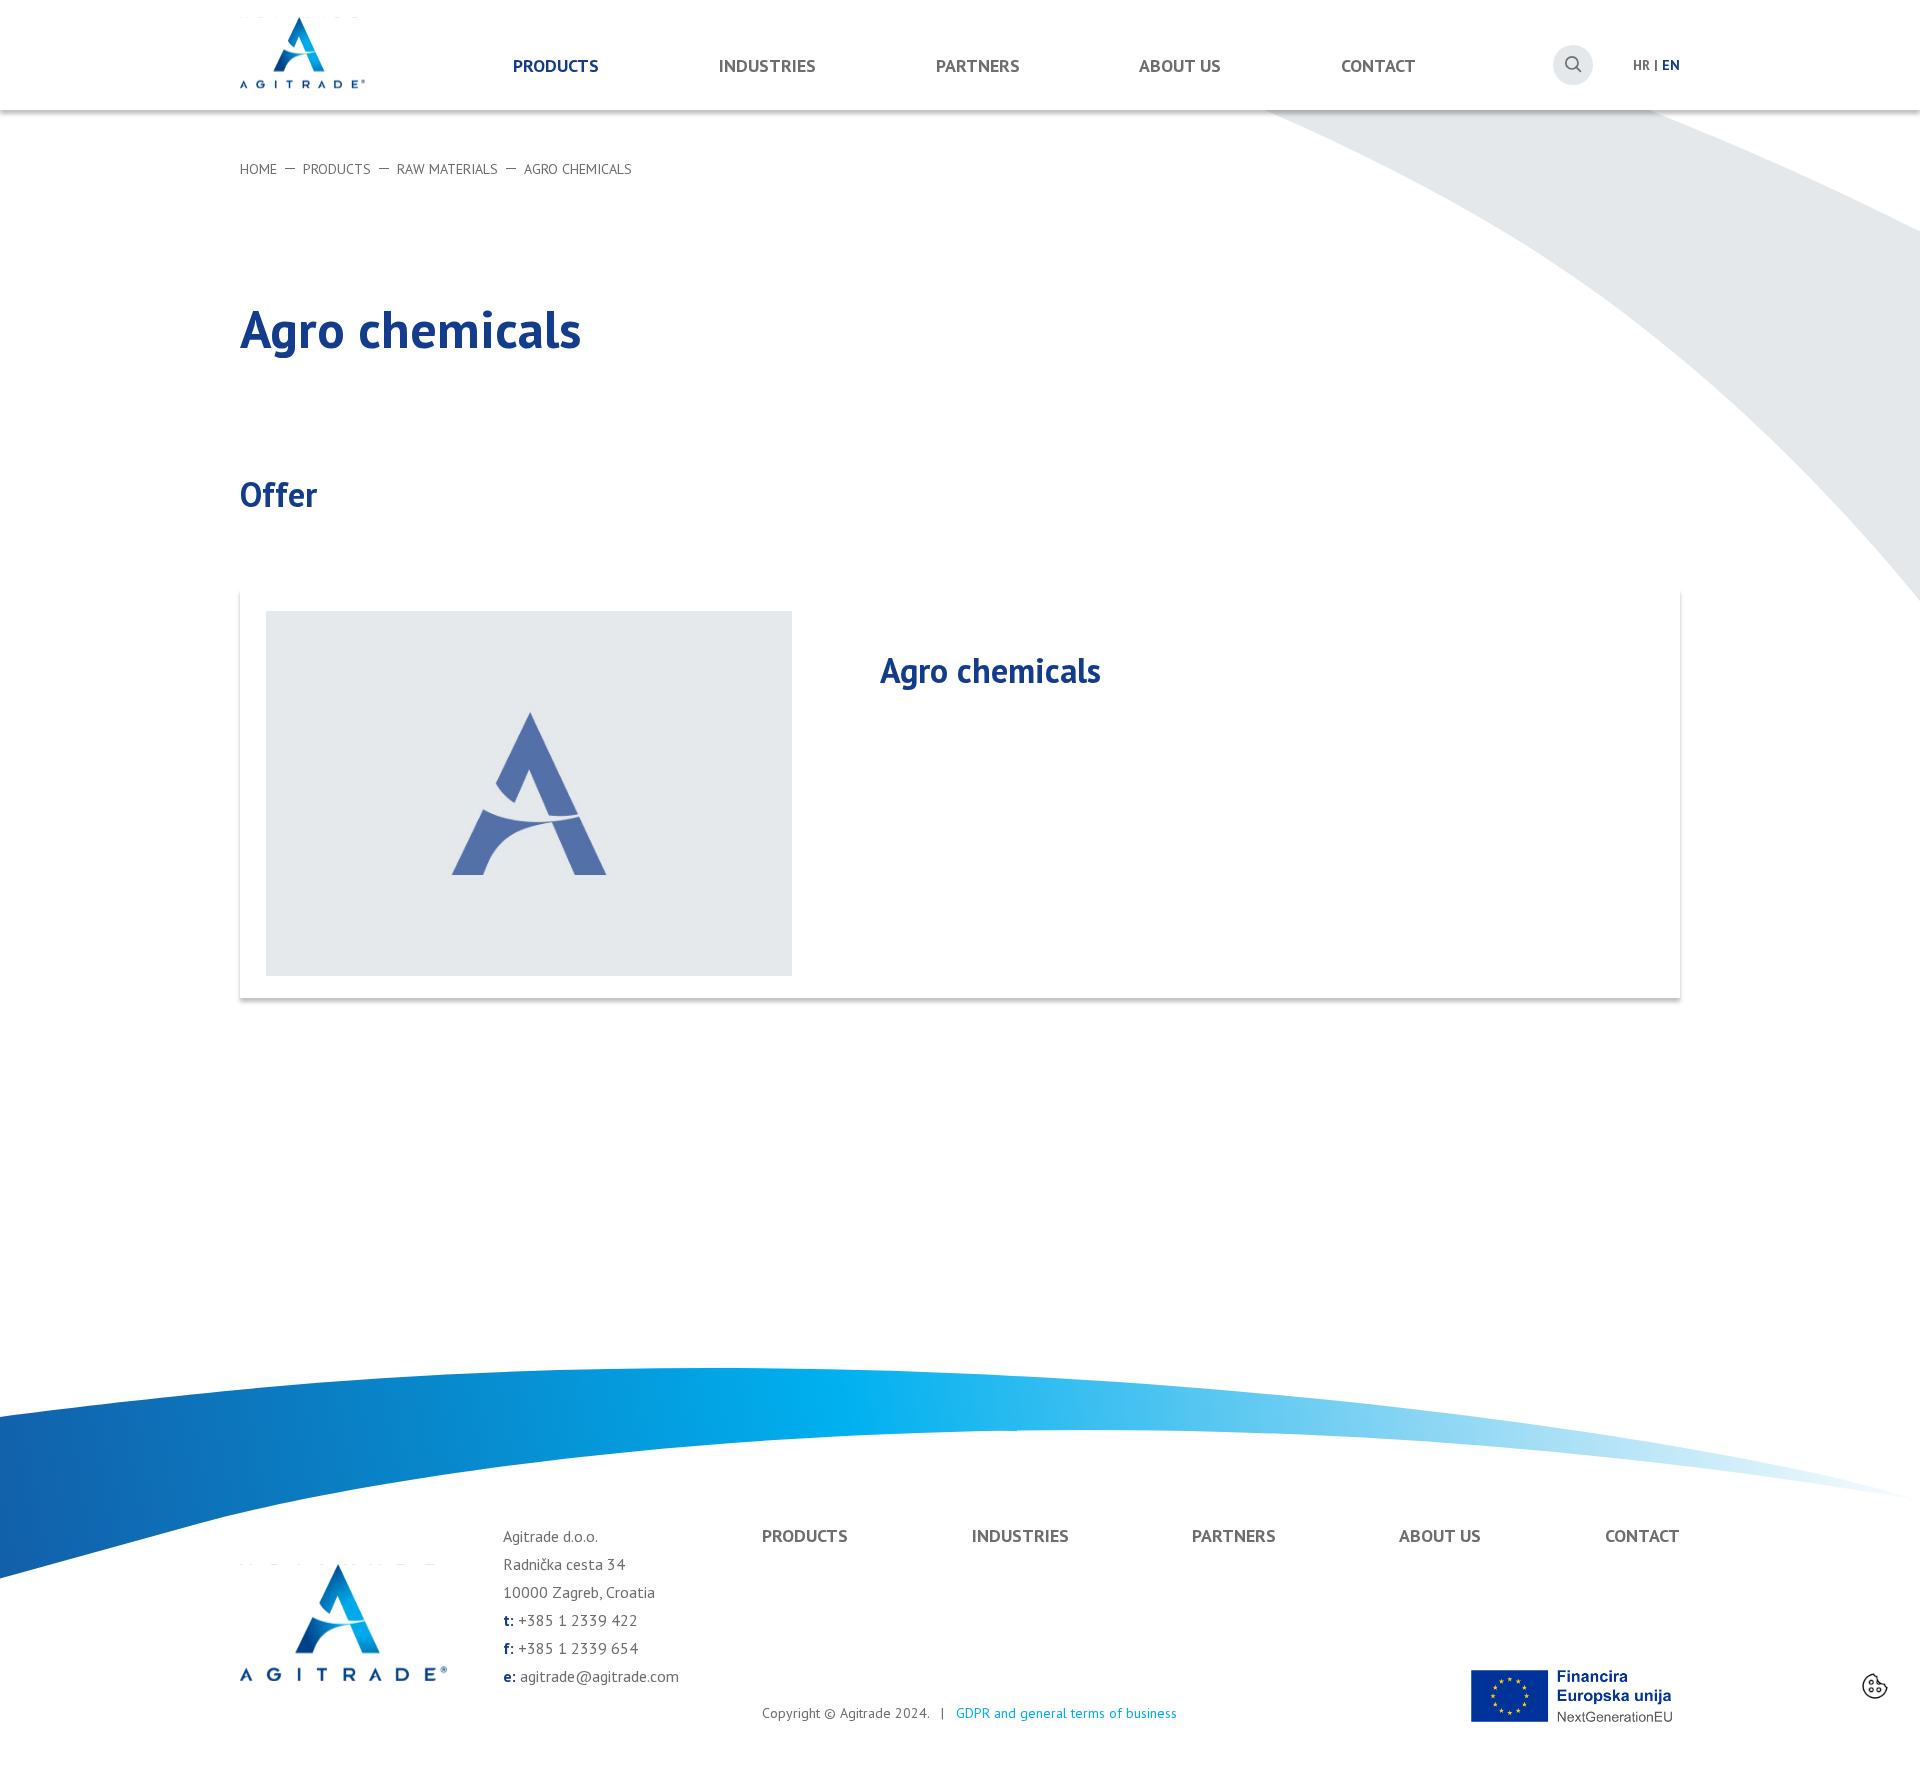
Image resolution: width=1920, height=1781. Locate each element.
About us (1180, 65)
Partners (978, 65)
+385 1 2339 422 (578, 1620)
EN (1671, 65)
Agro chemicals (578, 169)
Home (258, 169)
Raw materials (447, 169)
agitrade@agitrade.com (599, 1676)
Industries (767, 65)
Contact (1378, 65)
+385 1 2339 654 (578, 1648)
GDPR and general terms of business (1066, 1713)
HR (1641, 65)
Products (556, 65)
